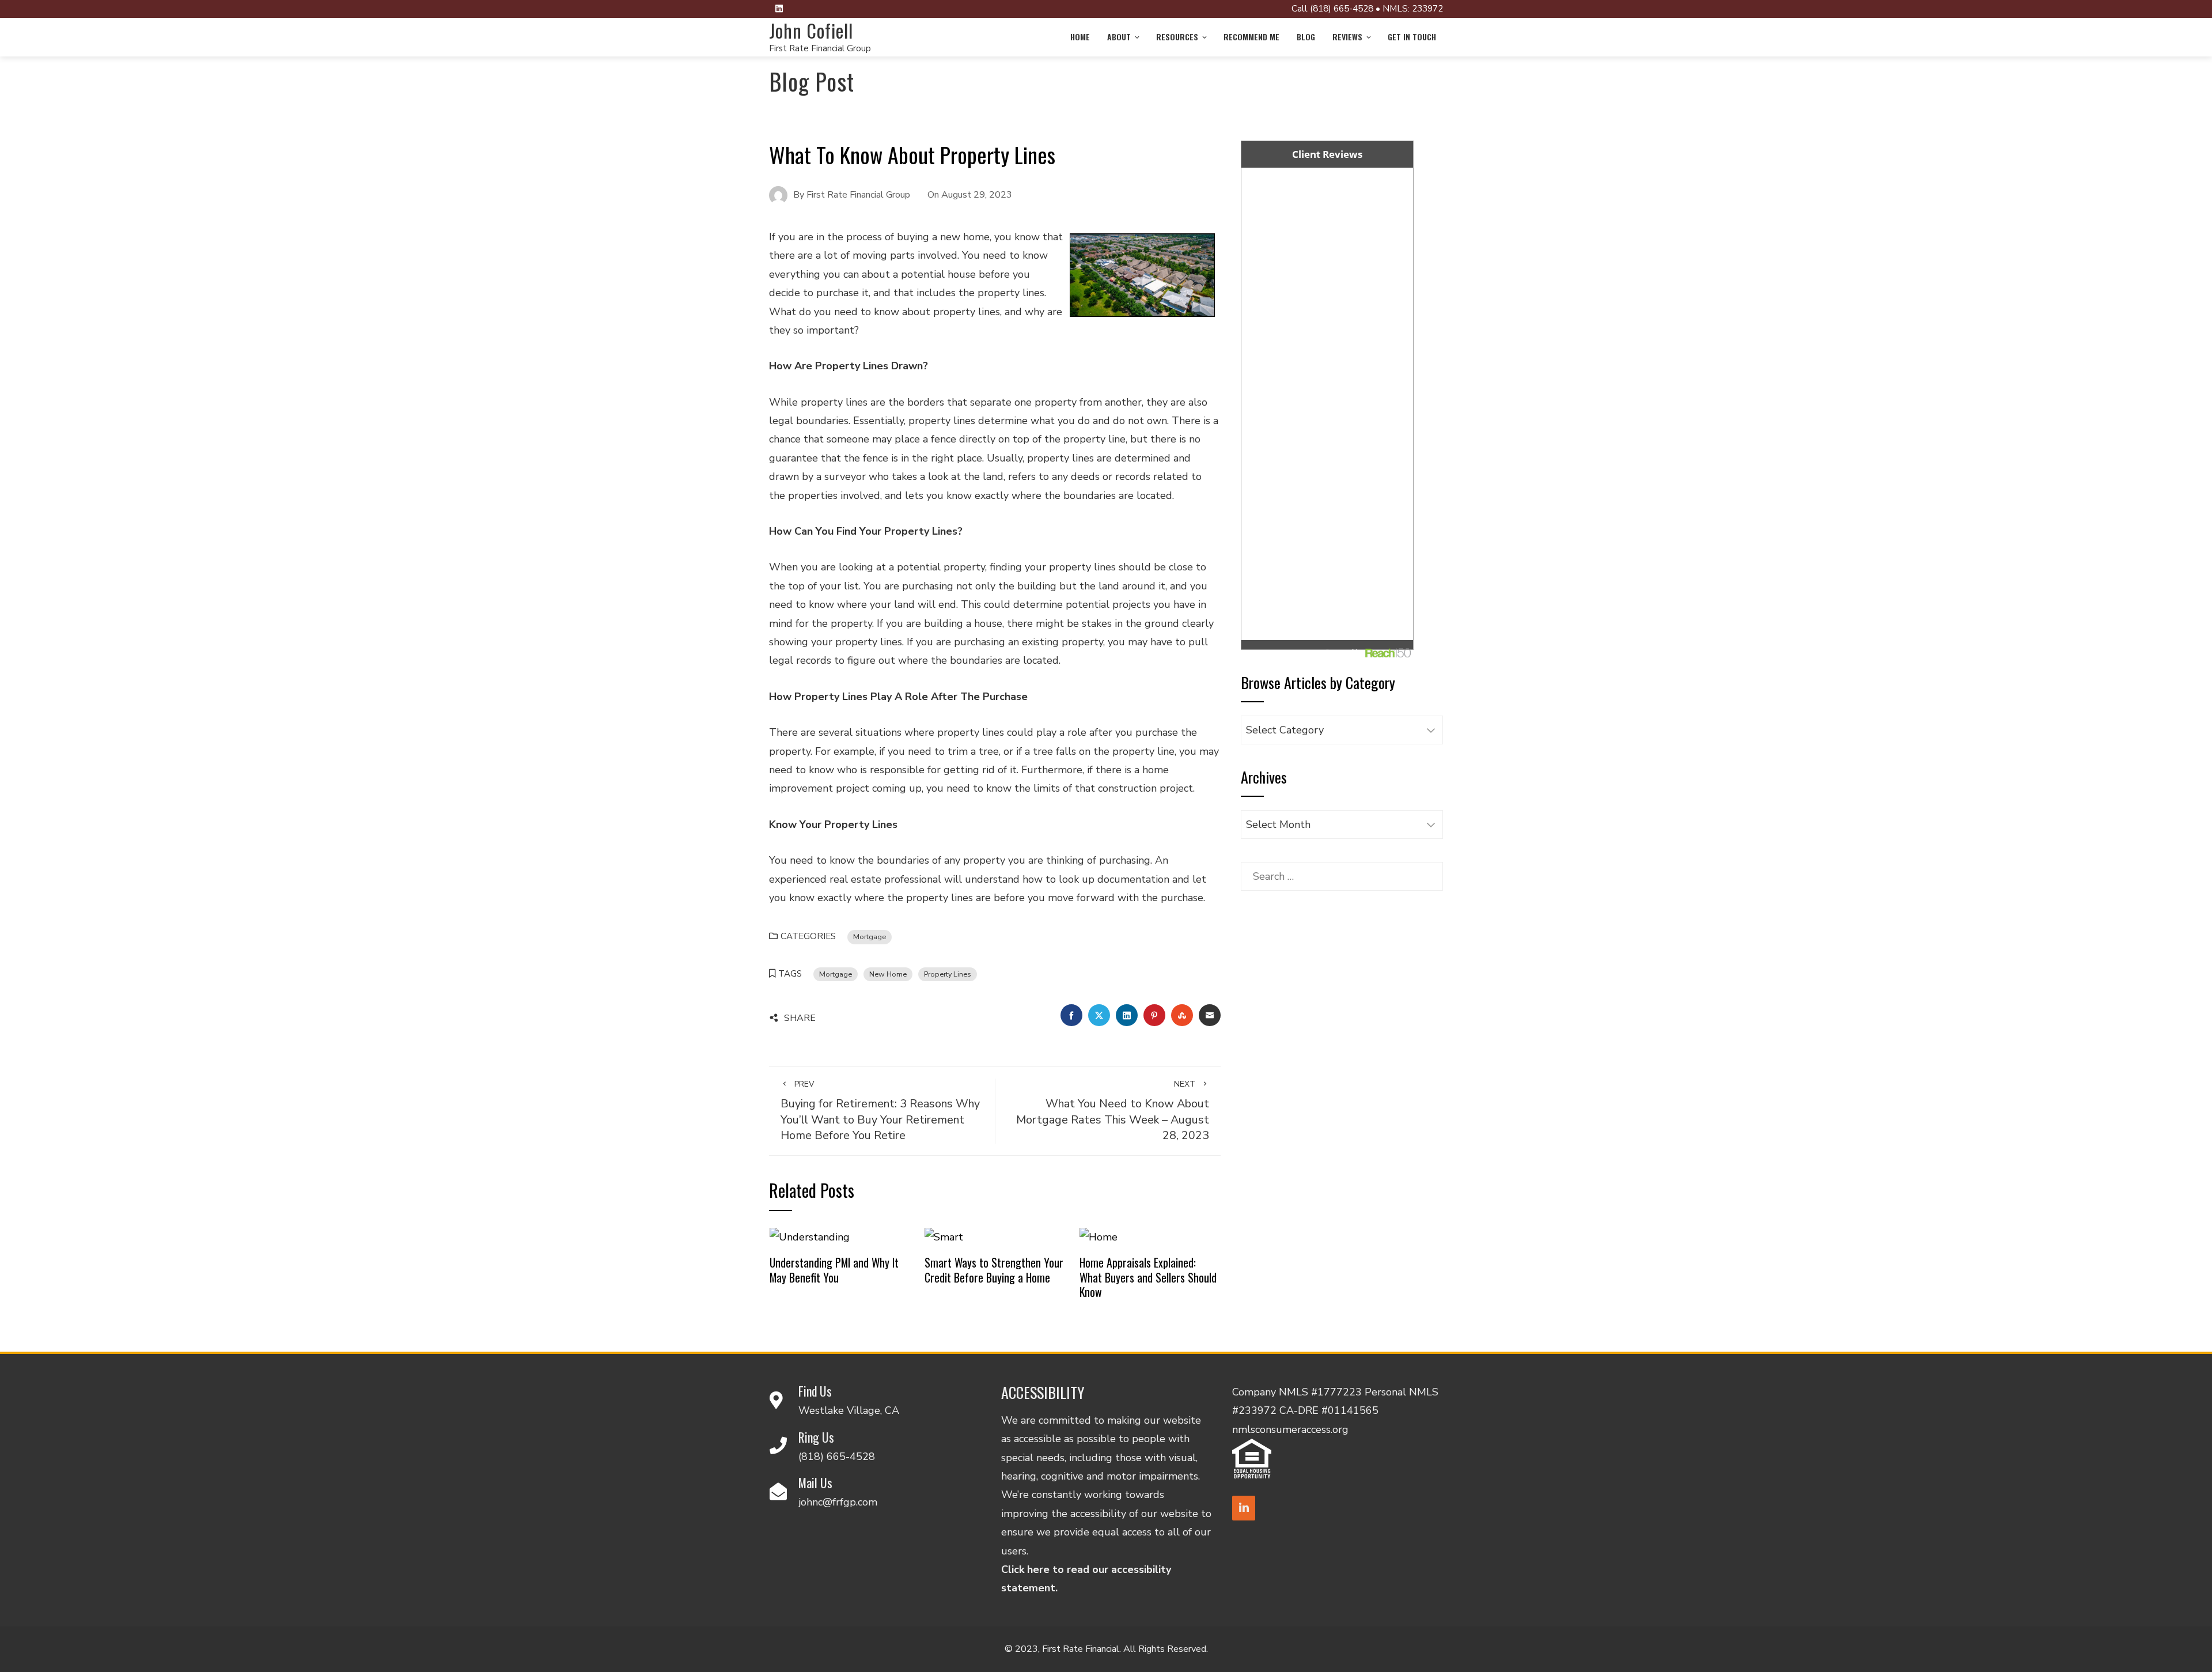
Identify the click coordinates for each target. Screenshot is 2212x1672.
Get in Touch (1412, 37)
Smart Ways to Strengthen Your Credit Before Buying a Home (994, 1270)
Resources (1177, 37)
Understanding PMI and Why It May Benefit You (834, 1270)
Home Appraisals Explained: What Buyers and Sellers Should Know (1148, 1277)
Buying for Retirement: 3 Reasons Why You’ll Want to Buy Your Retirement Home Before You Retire (880, 1111)
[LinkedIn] (1244, 1508)
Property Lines (948, 974)
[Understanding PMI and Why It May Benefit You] (810, 1236)
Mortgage (870, 937)
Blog (1306, 37)
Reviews (1347, 37)
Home (1080, 37)
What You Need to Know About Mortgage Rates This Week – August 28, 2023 (1113, 1111)
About (1119, 37)
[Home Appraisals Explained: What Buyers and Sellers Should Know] (1099, 1236)
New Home (888, 974)
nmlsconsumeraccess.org (1290, 1429)
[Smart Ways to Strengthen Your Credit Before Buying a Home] (944, 1236)
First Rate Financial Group (820, 48)
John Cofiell (811, 30)
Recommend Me (1251, 37)
